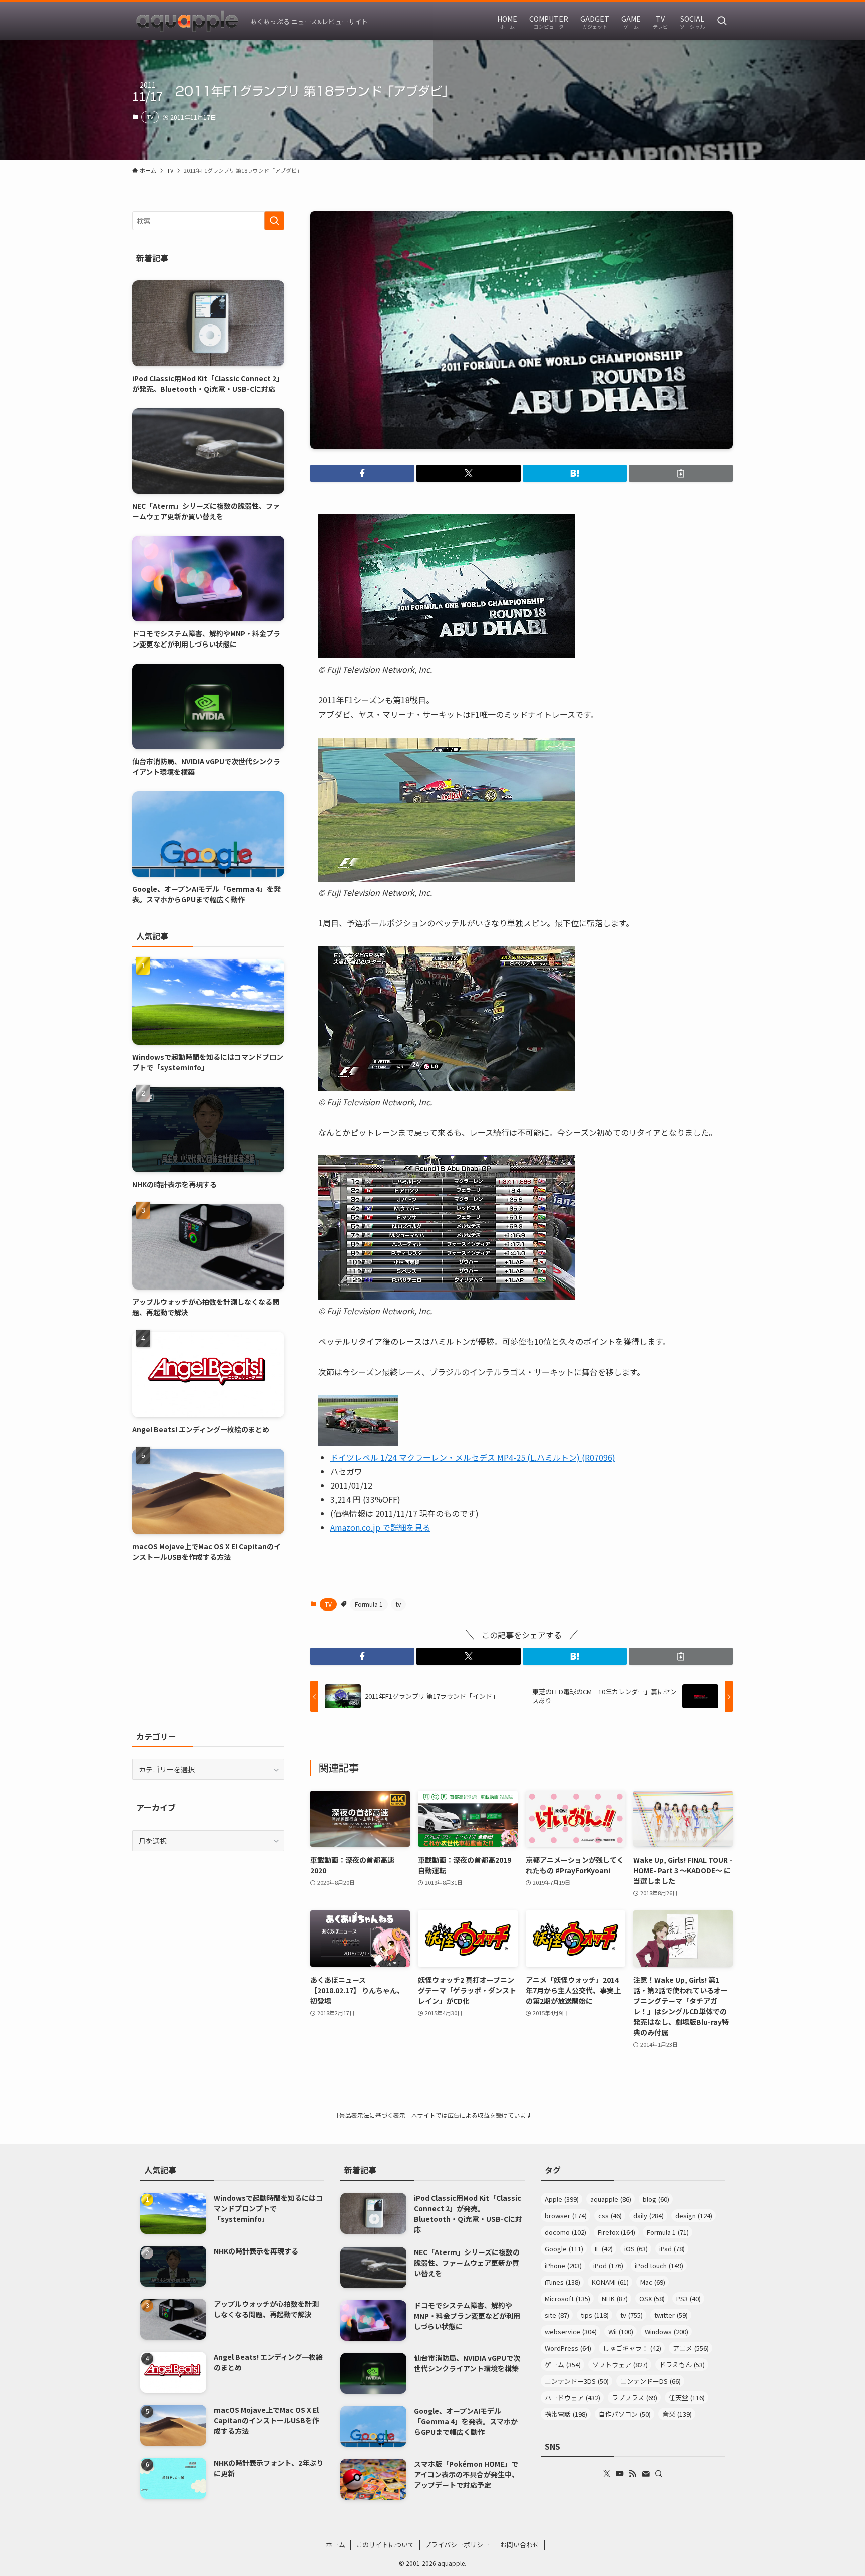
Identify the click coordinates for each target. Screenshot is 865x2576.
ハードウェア (572, 2397)
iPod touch (659, 2265)
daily (648, 2216)
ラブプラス (634, 2397)
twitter (671, 2315)
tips (595, 2315)
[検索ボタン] (722, 21)
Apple (562, 2199)
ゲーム (563, 2364)
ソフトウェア (620, 2364)
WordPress (568, 2348)
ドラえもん (682, 2364)
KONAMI (610, 2282)
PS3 (689, 2298)
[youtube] (620, 2474)
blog (656, 2199)
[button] (362, 473)
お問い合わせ (520, 2545)
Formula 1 (369, 1604)
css (610, 2216)
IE (604, 2249)
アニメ (691, 2348)
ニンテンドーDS (651, 2381)
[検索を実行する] (274, 221)
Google (564, 2249)
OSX (652, 2298)
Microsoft (567, 2298)
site (557, 2315)
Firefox (616, 2232)
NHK (615, 2298)
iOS (636, 2249)
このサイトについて (385, 2545)
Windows (667, 2331)
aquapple (611, 2199)
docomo (565, 2232)
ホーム (336, 2545)
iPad (672, 2249)
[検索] (659, 2474)
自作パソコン (625, 2414)
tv (398, 1604)
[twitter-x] (607, 2474)
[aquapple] (187, 21)
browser (566, 2216)
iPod (608, 2265)
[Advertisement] (208, 1646)
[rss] (633, 2474)
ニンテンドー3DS (577, 2381)
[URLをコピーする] (681, 473)
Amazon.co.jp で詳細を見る (380, 1527)
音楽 (677, 2414)
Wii (621, 2331)
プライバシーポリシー (457, 2545)
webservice (571, 2331)
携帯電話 (566, 2414)
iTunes (562, 2282)
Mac (653, 2282)
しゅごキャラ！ (632, 2348)
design (694, 2216)
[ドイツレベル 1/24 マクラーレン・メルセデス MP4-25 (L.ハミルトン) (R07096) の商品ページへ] (358, 1442)
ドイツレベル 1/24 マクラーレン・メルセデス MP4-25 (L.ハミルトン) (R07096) (473, 1457)
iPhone (563, 2265)
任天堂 (687, 2397)
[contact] (646, 2474)
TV (150, 117)
